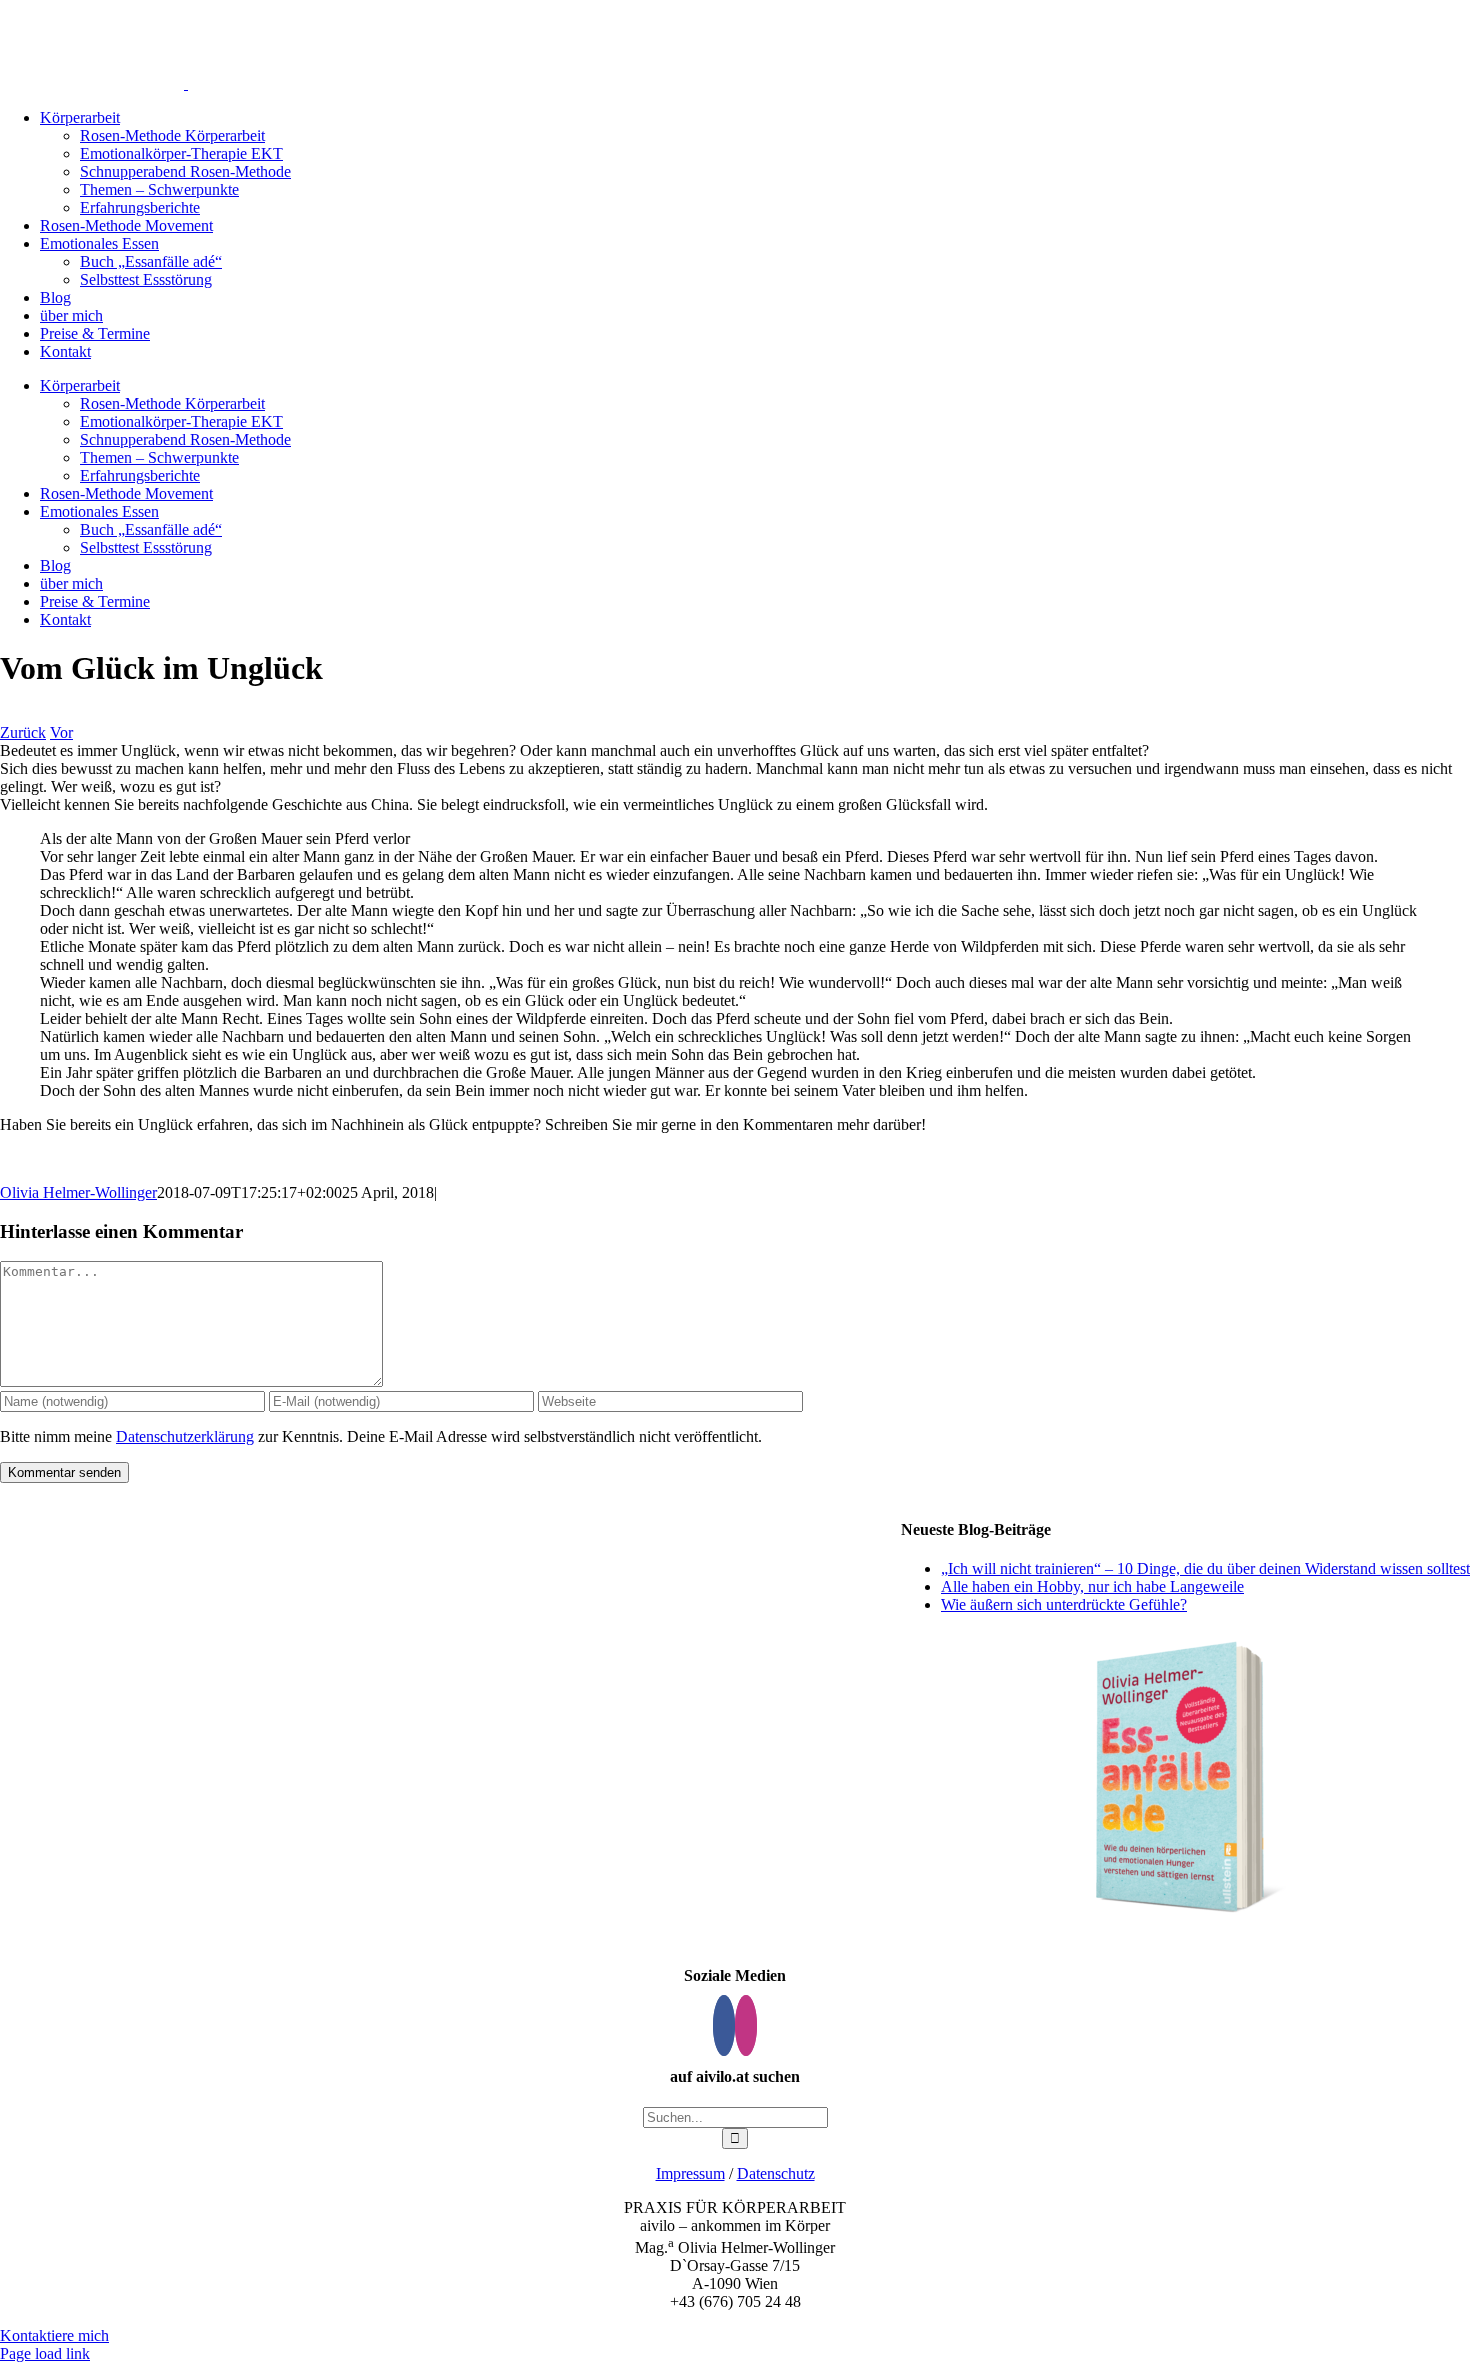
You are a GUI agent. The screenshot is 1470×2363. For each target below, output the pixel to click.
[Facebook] (724, 2025)
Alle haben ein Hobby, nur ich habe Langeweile (1092, 1586)
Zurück (23, 732)
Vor (61, 732)
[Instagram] (746, 2025)
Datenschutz (776, 2173)
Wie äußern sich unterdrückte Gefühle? (1064, 1604)
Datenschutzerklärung (185, 1436)
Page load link (45, 2353)
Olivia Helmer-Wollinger (78, 1192)
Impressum (690, 2173)
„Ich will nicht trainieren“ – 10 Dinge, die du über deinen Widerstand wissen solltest (1205, 1568)
